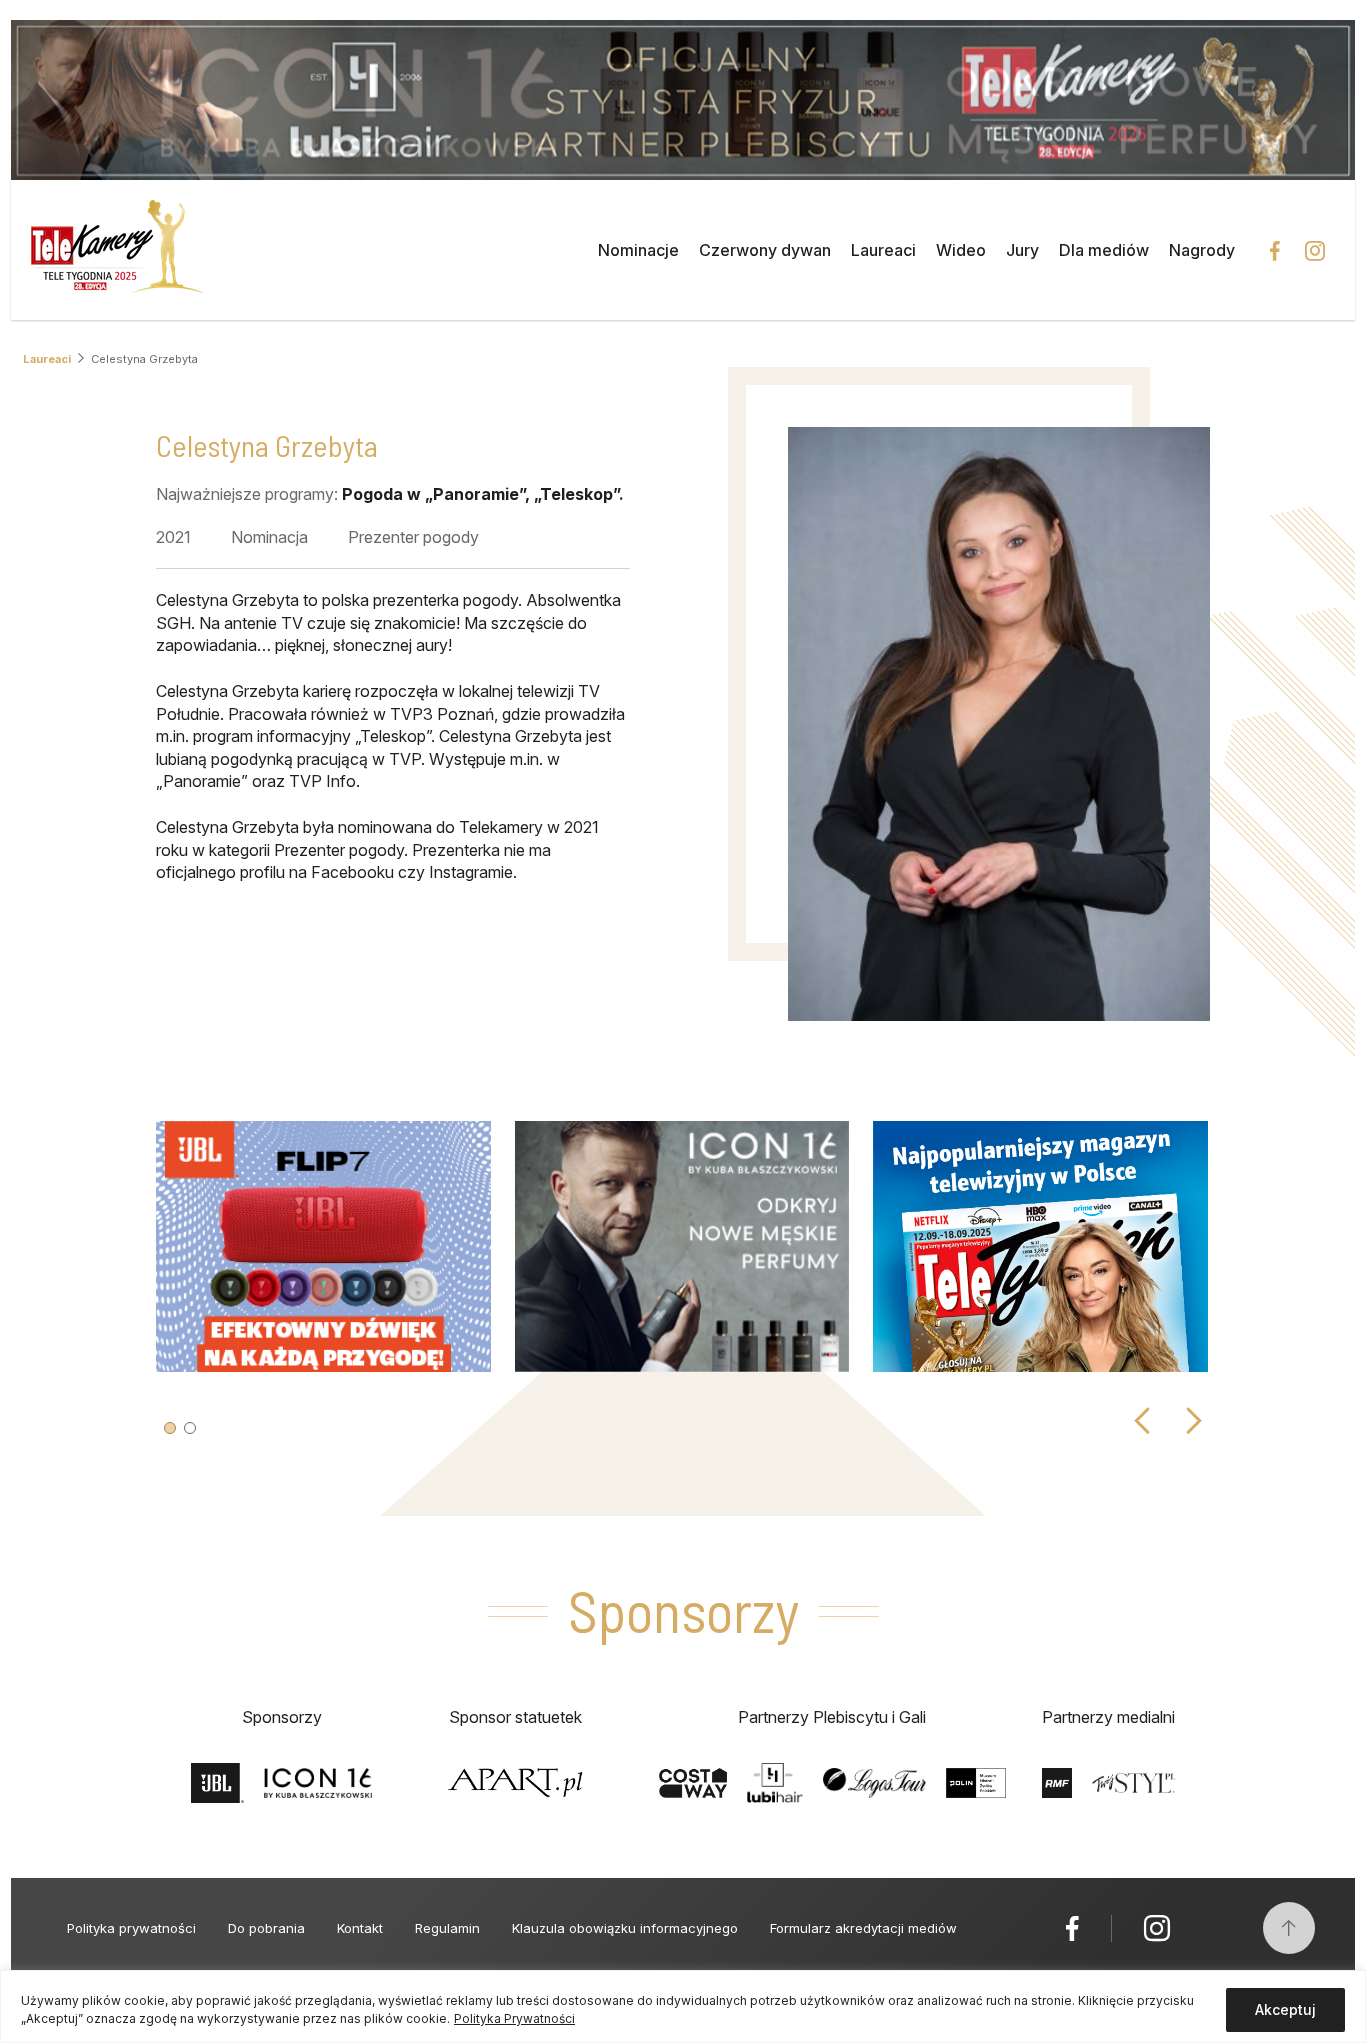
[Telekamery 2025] (118, 250)
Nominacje (638, 250)
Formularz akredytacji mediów (863, 1928)
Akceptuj (1285, 2009)
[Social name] (1072, 1928)
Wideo (961, 250)
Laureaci (883, 250)
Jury (1022, 250)
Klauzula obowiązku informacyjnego (625, 1928)
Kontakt (360, 1928)
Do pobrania (266, 1928)
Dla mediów (1104, 250)
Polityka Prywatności (514, 2018)
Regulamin (447, 1928)
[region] (683, 2006)
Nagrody (1202, 250)
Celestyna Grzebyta (144, 359)
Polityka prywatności (131, 1928)
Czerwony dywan (765, 250)
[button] (170, 1428)
